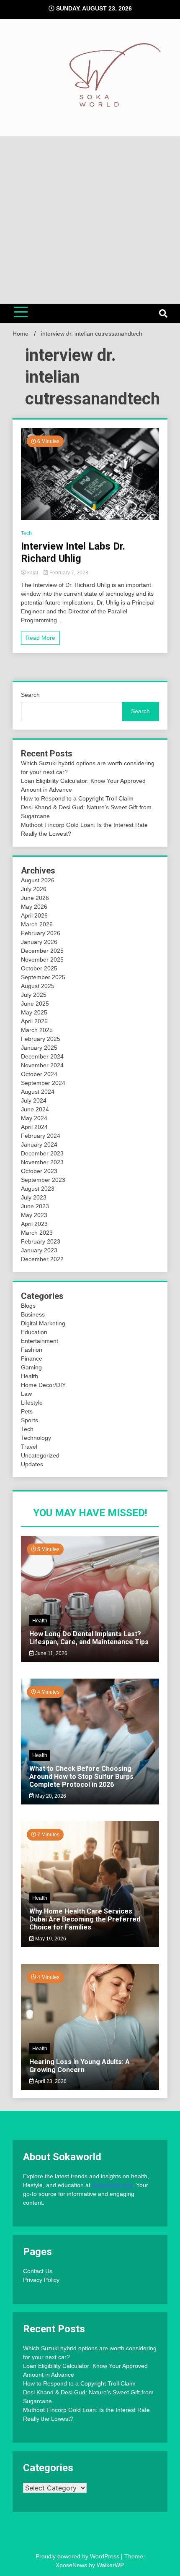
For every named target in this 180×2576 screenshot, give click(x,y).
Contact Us (38, 2271)
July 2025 (34, 995)
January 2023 (39, 1250)
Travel (29, 1447)
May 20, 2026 (50, 1796)
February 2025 (41, 1039)
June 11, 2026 (51, 1653)
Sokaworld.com (112, 2185)
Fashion (32, 1350)
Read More (40, 638)
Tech (26, 533)
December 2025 (42, 951)
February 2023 (41, 1241)
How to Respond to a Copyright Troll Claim (77, 798)
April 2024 (34, 1127)
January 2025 (39, 1048)
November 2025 (42, 959)
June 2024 (35, 1109)
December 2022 (42, 1259)
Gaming (31, 1367)
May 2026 (34, 907)
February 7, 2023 (68, 573)
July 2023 (34, 1197)
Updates (32, 1464)
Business (33, 1314)
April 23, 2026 (50, 2081)
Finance (32, 1358)
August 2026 (38, 880)
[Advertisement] (90, 220)
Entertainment (40, 1341)
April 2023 (34, 1224)
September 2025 (43, 977)
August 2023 (38, 1189)
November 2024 (42, 1065)
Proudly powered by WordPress (78, 2556)
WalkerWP (110, 2565)
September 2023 (43, 1180)
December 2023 (42, 1153)
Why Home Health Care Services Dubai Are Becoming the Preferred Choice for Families (85, 1919)
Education (34, 1332)
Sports (30, 1420)
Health (30, 1376)
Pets (27, 1411)
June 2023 (35, 1206)
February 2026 (41, 933)
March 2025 (37, 1030)
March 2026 (37, 924)
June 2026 (35, 898)
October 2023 (39, 1171)
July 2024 (34, 1100)
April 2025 (34, 1021)
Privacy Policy (41, 2280)
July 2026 (34, 889)
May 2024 (34, 1118)
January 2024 (39, 1145)
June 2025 (35, 1004)
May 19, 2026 (50, 1939)
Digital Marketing (43, 1323)
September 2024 (43, 1083)
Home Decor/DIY (43, 1385)
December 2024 (42, 1056)
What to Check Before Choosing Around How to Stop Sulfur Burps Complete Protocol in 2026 (81, 1777)
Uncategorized (40, 1455)
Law (26, 1394)
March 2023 (37, 1233)
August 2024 (38, 1092)
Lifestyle (32, 1403)
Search (30, 695)
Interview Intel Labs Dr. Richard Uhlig (73, 552)
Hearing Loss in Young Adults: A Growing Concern (80, 2066)
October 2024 (39, 1074)
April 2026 (34, 915)
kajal (33, 573)
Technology (36, 1438)
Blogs (28, 1306)
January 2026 (39, 942)
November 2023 (42, 1162)
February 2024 (41, 1136)
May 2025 (34, 1012)
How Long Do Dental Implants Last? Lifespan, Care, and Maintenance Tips (89, 1638)
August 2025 (38, 986)
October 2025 (39, 968)
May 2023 (34, 1215)
